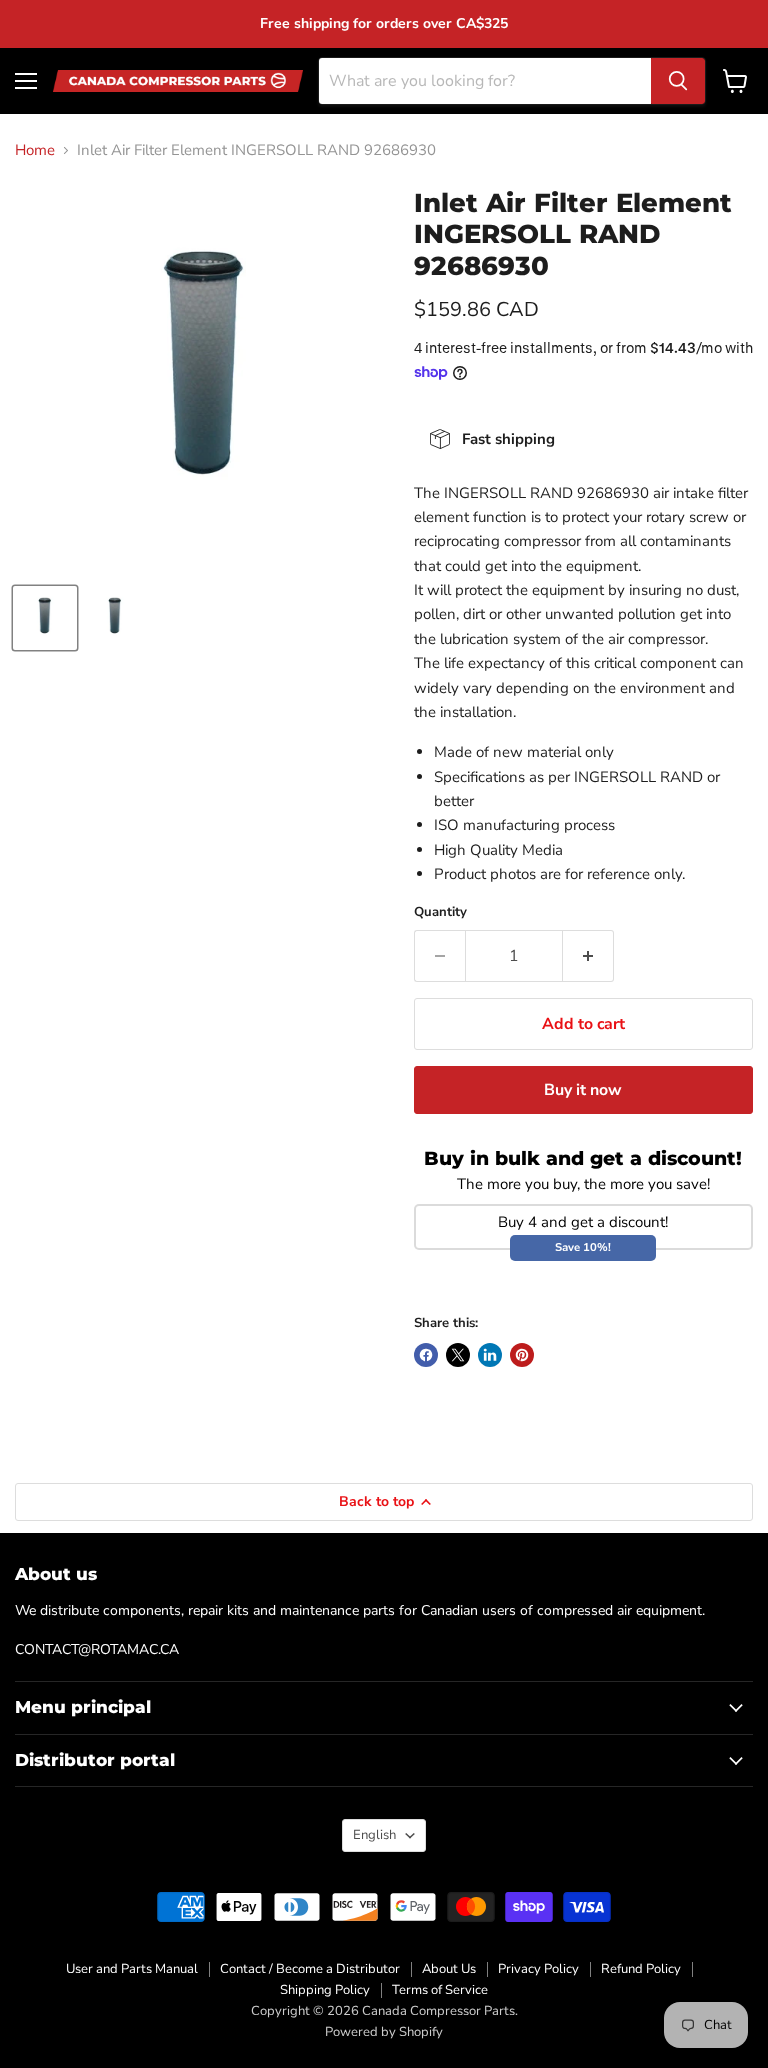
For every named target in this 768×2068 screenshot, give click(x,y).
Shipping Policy (325, 1990)
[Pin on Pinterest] (522, 1355)
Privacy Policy (538, 1969)
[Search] (678, 81)
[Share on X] (458, 1355)
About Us (449, 1969)
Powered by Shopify (384, 2032)
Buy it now (583, 1090)
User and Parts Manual (132, 1969)
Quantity (440, 912)
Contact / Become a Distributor (310, 1969)
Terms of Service (440, 1990)
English (374, 1835)
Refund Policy (641, 1969)
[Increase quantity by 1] (588, 956)
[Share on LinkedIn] (490, 1355)
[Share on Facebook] (426, 1355)
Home (35, 150)
